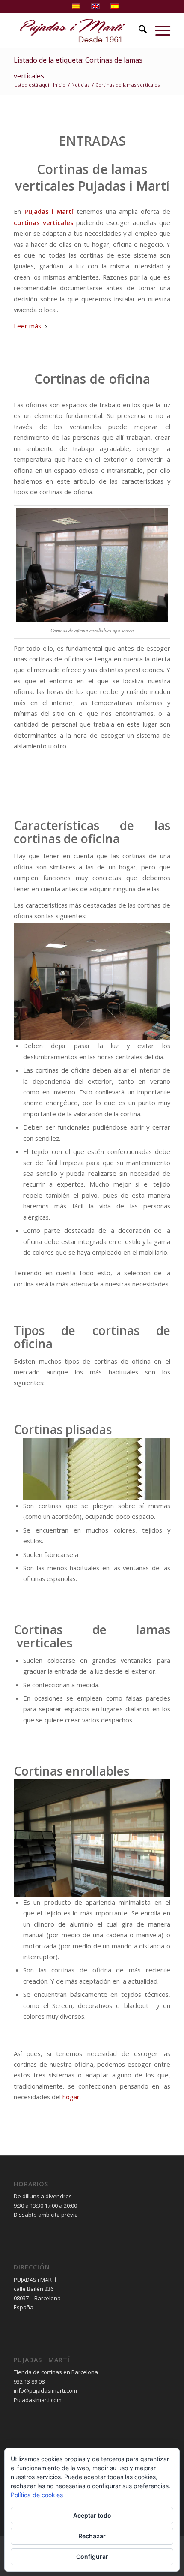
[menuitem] (138, 30)
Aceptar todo (92, 2515)
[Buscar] (138, 30)
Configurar (92, 2556)
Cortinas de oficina (92, 379)
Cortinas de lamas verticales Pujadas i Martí (92, 177)
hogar (71, 2097)
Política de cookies (37, 2495)
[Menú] (159, 30)
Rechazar (92, 2536)
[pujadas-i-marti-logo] (76, 30)
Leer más (27, 326)
